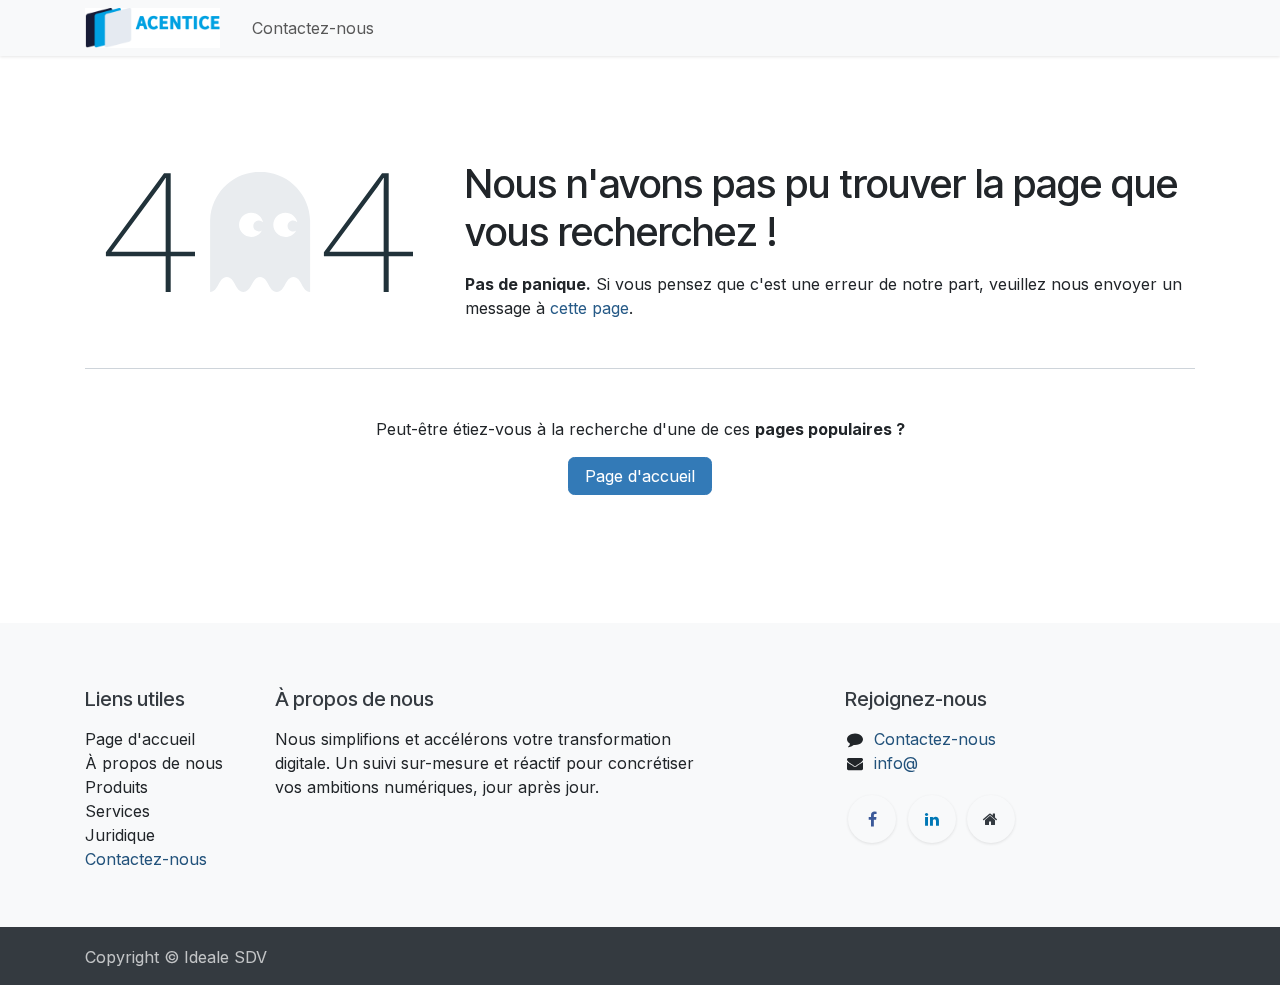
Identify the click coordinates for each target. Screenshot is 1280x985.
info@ (896, 763)
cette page (589, 308)
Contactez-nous (146, 859)
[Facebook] (872, 819)
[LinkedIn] (932, 819)
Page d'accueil (640, 476)
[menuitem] (313, 28)
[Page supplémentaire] (991, 819)
